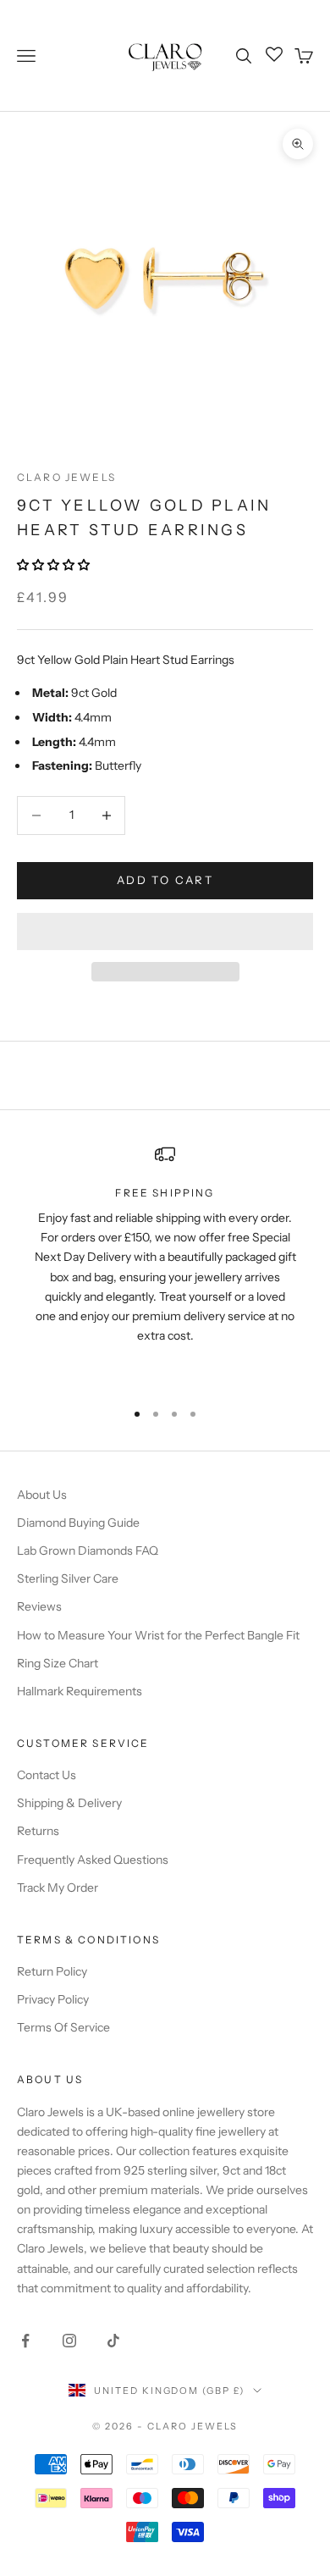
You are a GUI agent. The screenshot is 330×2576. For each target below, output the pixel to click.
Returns (38, 1831)
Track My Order (58, 1888)
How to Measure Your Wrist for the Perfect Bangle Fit (158, 1635)
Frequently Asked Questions (93, 1860)
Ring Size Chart (58, 1663)
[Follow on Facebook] (25, 2341)
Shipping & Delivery (69, 1803)
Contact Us (47, 1775)
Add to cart (165, 880)
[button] (55, 565)
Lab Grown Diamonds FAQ (88, 1551)
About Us (42, 1495)
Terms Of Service (63, 2027)
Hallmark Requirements (80, 1691)
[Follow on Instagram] (69, 2341)
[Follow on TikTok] (113, 2341)
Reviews (39, 1606)
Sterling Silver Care (68, 1578)
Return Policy (52, 1971)
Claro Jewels (66, 477)
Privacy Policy (53, 1999)
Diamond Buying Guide (78, 1523)
